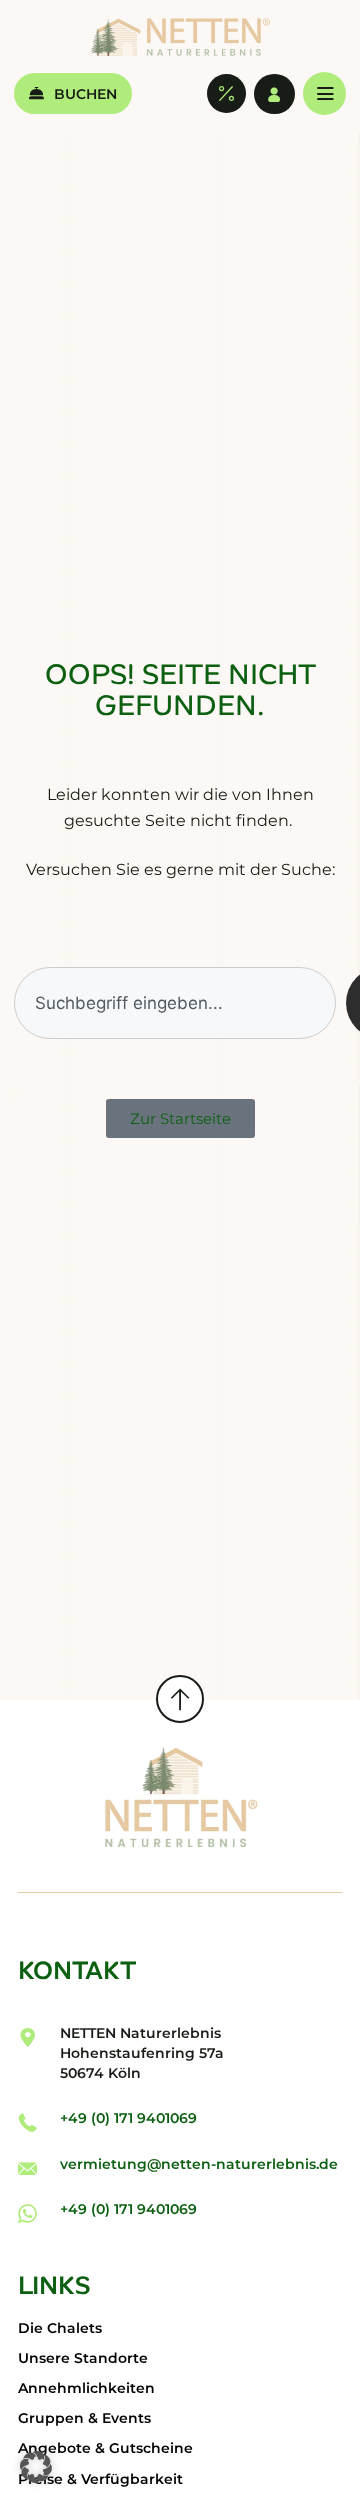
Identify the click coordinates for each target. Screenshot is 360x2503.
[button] (36, 2467)
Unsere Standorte (83, 2358)
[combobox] (174, 1003)
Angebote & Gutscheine (105, 2448)
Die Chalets (60, 2328)
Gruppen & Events (84, 2418)
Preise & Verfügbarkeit (100, 2479)
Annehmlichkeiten (86, 2388)
